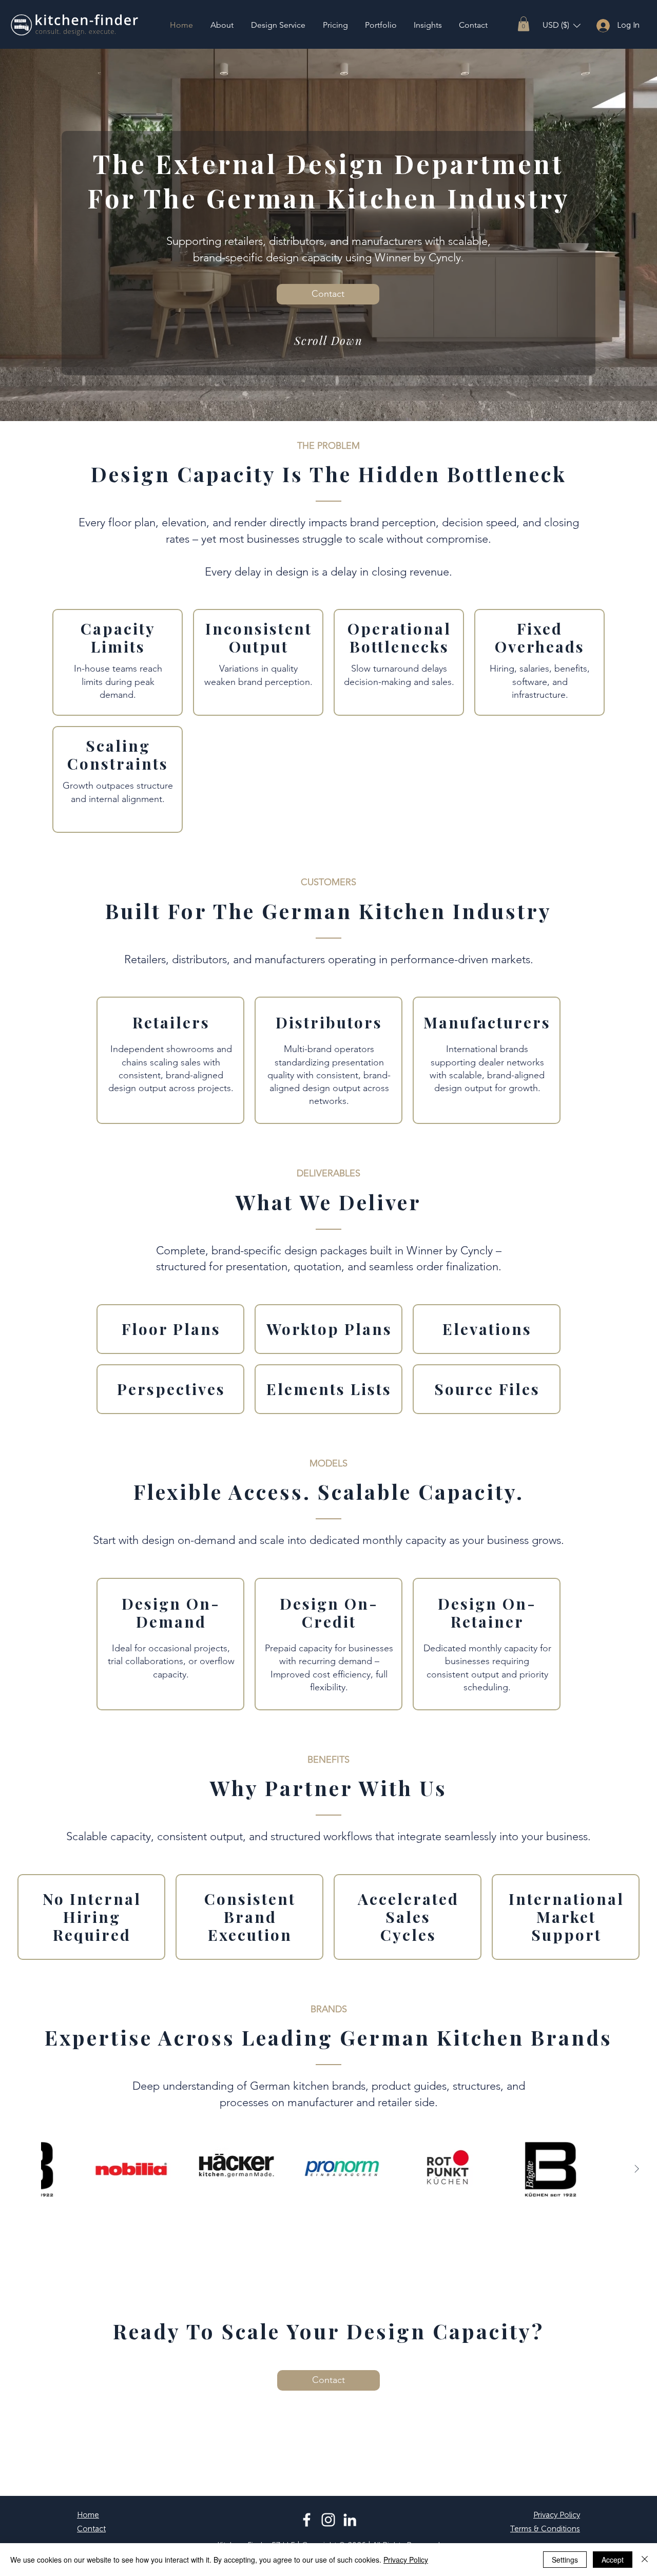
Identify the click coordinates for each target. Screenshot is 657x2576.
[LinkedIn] (350, 2520)
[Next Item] (636, 2169)
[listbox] (562, 25)
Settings (565, 2560)
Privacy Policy (406, 2560)
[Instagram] (328, 2520)
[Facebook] (307, 2520)
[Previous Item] (21, 2169)
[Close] (645, 2560)
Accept (613, 2560)
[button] (524, 24)
